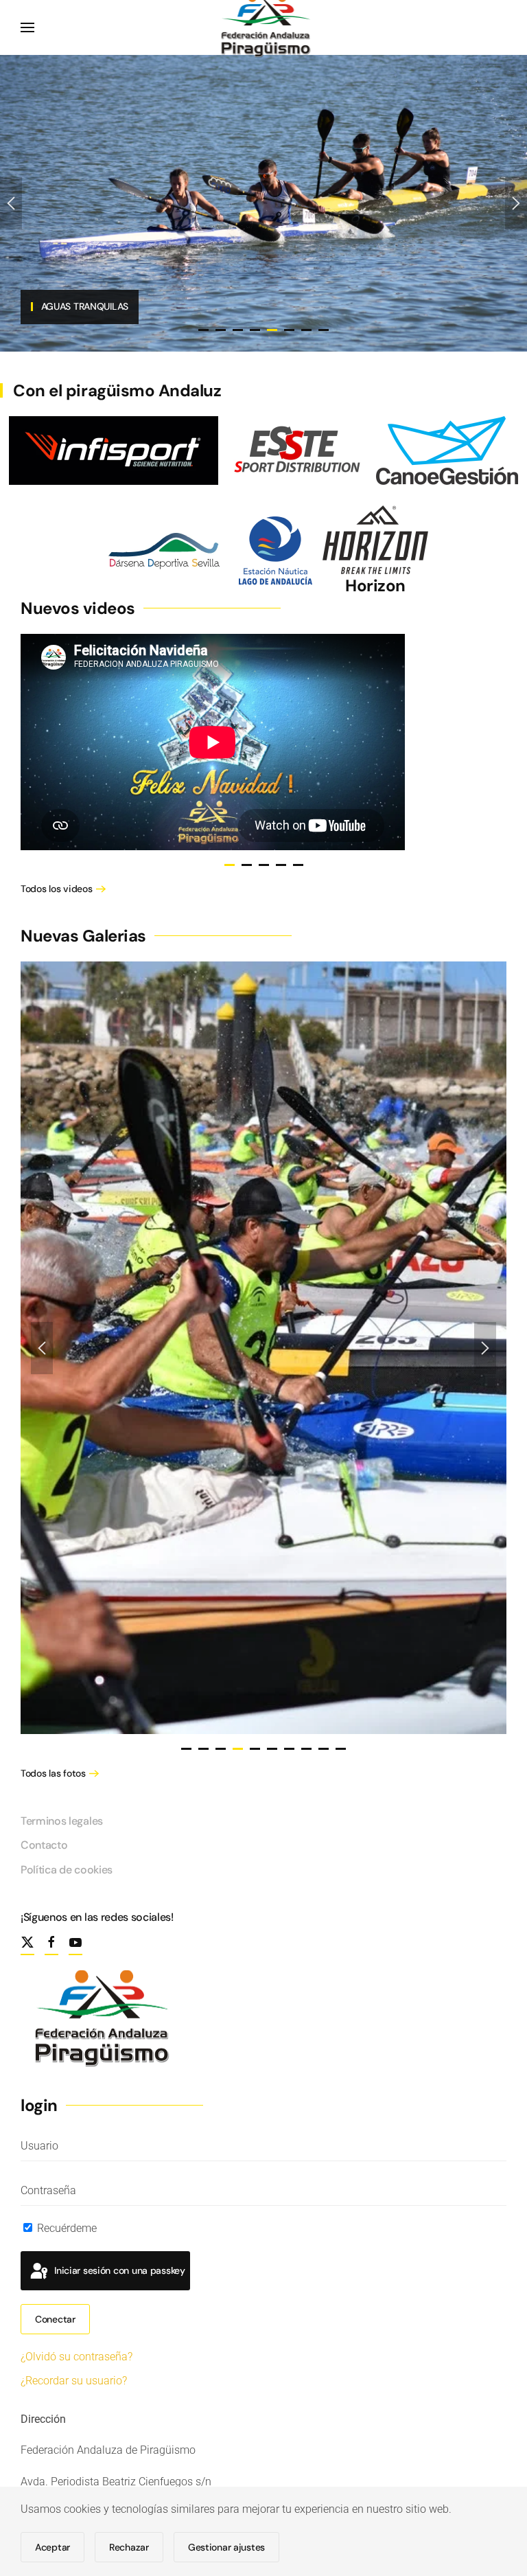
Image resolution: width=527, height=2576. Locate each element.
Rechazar (129, 2547)
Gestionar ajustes (226, 2547)
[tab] (230, 865)
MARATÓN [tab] (306, 330)
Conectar (55, 2319)
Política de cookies (67, 1870)
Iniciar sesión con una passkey (118, 2270)
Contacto (44, 1845)
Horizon (375, 585)
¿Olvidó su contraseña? (77, 2357)
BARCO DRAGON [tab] (221, 330)
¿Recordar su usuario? (74, 2381)
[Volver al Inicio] (264, 27)
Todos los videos (57, 889)
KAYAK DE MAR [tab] (324, 330)
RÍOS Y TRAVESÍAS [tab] (238, 330)
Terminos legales (62, 1821)
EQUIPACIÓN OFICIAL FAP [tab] (203, 330)
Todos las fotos (53, 1773)
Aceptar (52, 2547)
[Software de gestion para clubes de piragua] (447, 449)
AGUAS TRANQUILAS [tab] (255, 330)
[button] (27, 27)
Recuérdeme (66, 2228)
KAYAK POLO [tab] (289, 330)
